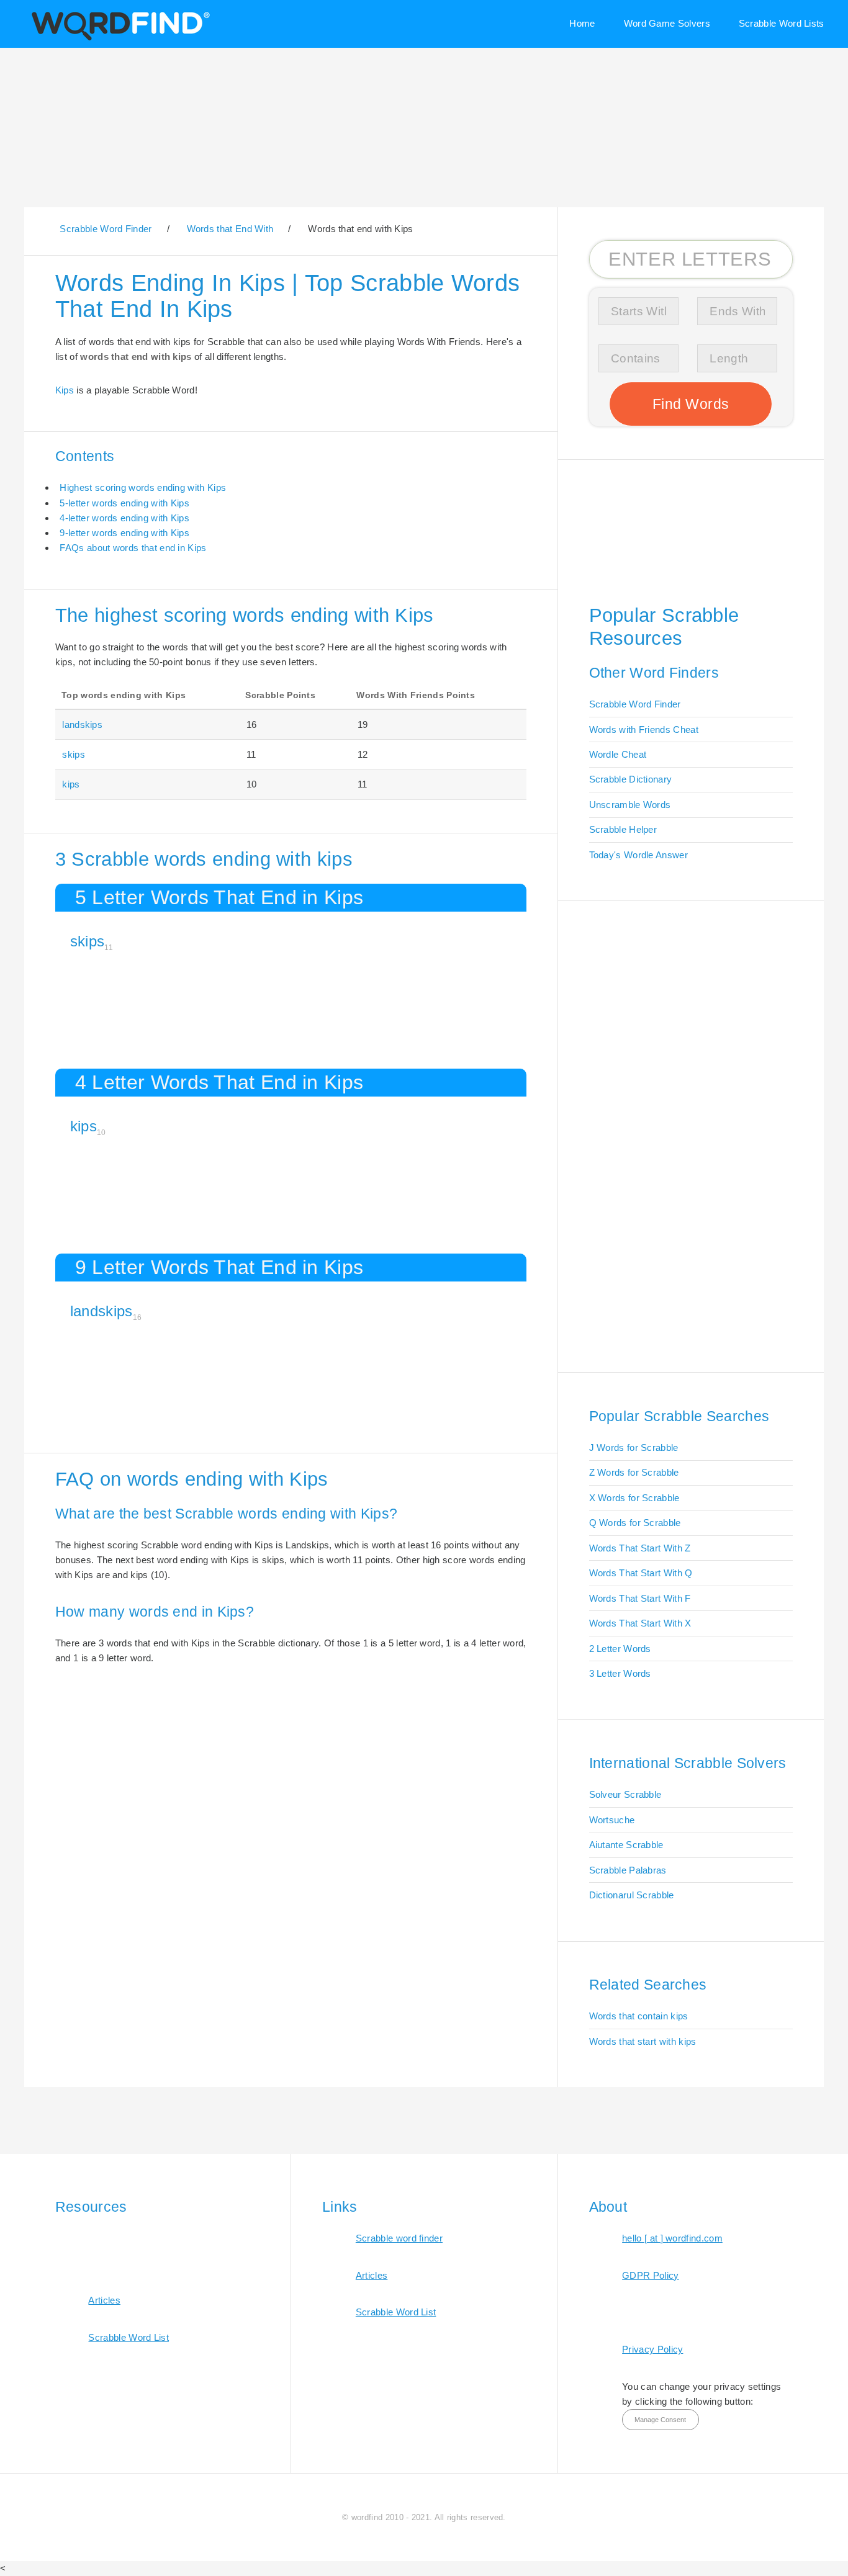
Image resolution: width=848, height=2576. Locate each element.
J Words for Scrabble (634, 1447)
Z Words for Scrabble (634, 1472)
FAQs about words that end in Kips (133, 548)
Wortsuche (612, 1820)
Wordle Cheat (618, 754)
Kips (65, 390)
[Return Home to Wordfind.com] (118, 39)
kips (71, 784)
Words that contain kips (639, 2016)
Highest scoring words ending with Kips (143, 487)
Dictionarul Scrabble (632, 1895)
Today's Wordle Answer (638, 855)
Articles (104, 2300)
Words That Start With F (640, 1598)
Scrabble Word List (129, 2337)
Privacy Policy (652, 2349)
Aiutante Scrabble (626, 1845)
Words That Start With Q (641, 1573)
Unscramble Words (630, 805)
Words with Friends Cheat (644, 729)
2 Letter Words (620, 1649)
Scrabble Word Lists (782, 23)
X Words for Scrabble (634, 1498)
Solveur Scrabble (625, 1794)
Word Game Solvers (667, 23)
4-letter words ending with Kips (124, 518)
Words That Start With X (640, 1623)
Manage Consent (660, 2420)
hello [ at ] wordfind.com (672, 2238)
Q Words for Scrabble (635, 1523)
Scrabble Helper (623, 829)
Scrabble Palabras (628, 1870)
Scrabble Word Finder (635, 704)
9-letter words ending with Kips (124, 533)
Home (582, 23)
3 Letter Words (620, 1673)
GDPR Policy (650, 2275)
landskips (82, 725)
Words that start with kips (643, 2041)
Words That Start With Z (640, 1548)
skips (74, 754)
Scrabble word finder (399, 2238)
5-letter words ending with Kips (124, 503)
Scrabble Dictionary (631, 779)
